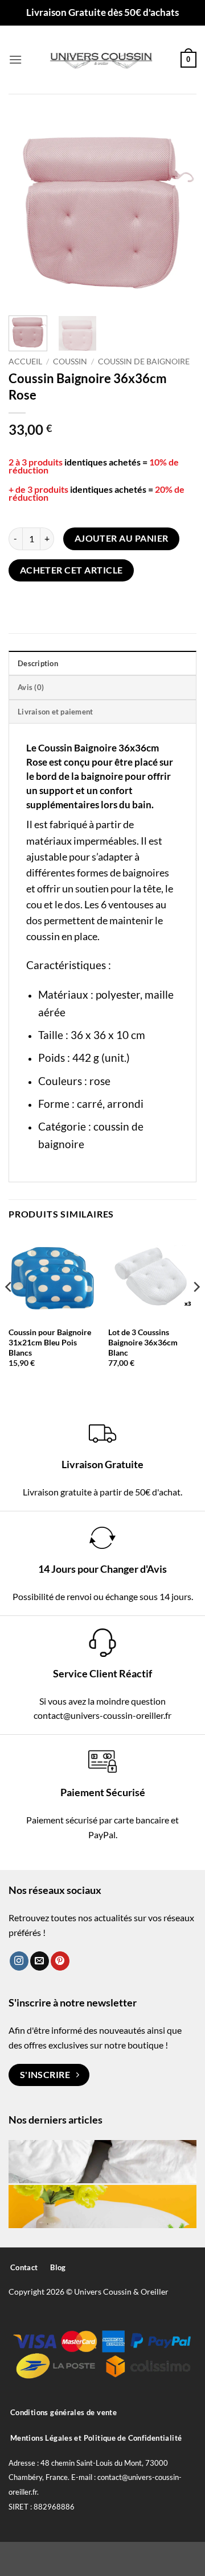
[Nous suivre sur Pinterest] (60, 1961)
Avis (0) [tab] (31, 687)
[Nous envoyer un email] (40, 1961)
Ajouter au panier (122, 538)
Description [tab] (38, 663)
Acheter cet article (71, 570)
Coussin (70, 362)
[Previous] (27, 210)
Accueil (25, 362)
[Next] (178, 210)
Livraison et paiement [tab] (55, 712)
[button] (15, 59)
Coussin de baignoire (144, 362)
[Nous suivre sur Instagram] (19, 1961)
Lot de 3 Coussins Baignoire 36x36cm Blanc (143, 1342)
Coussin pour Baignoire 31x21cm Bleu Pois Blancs (50, 1342)
